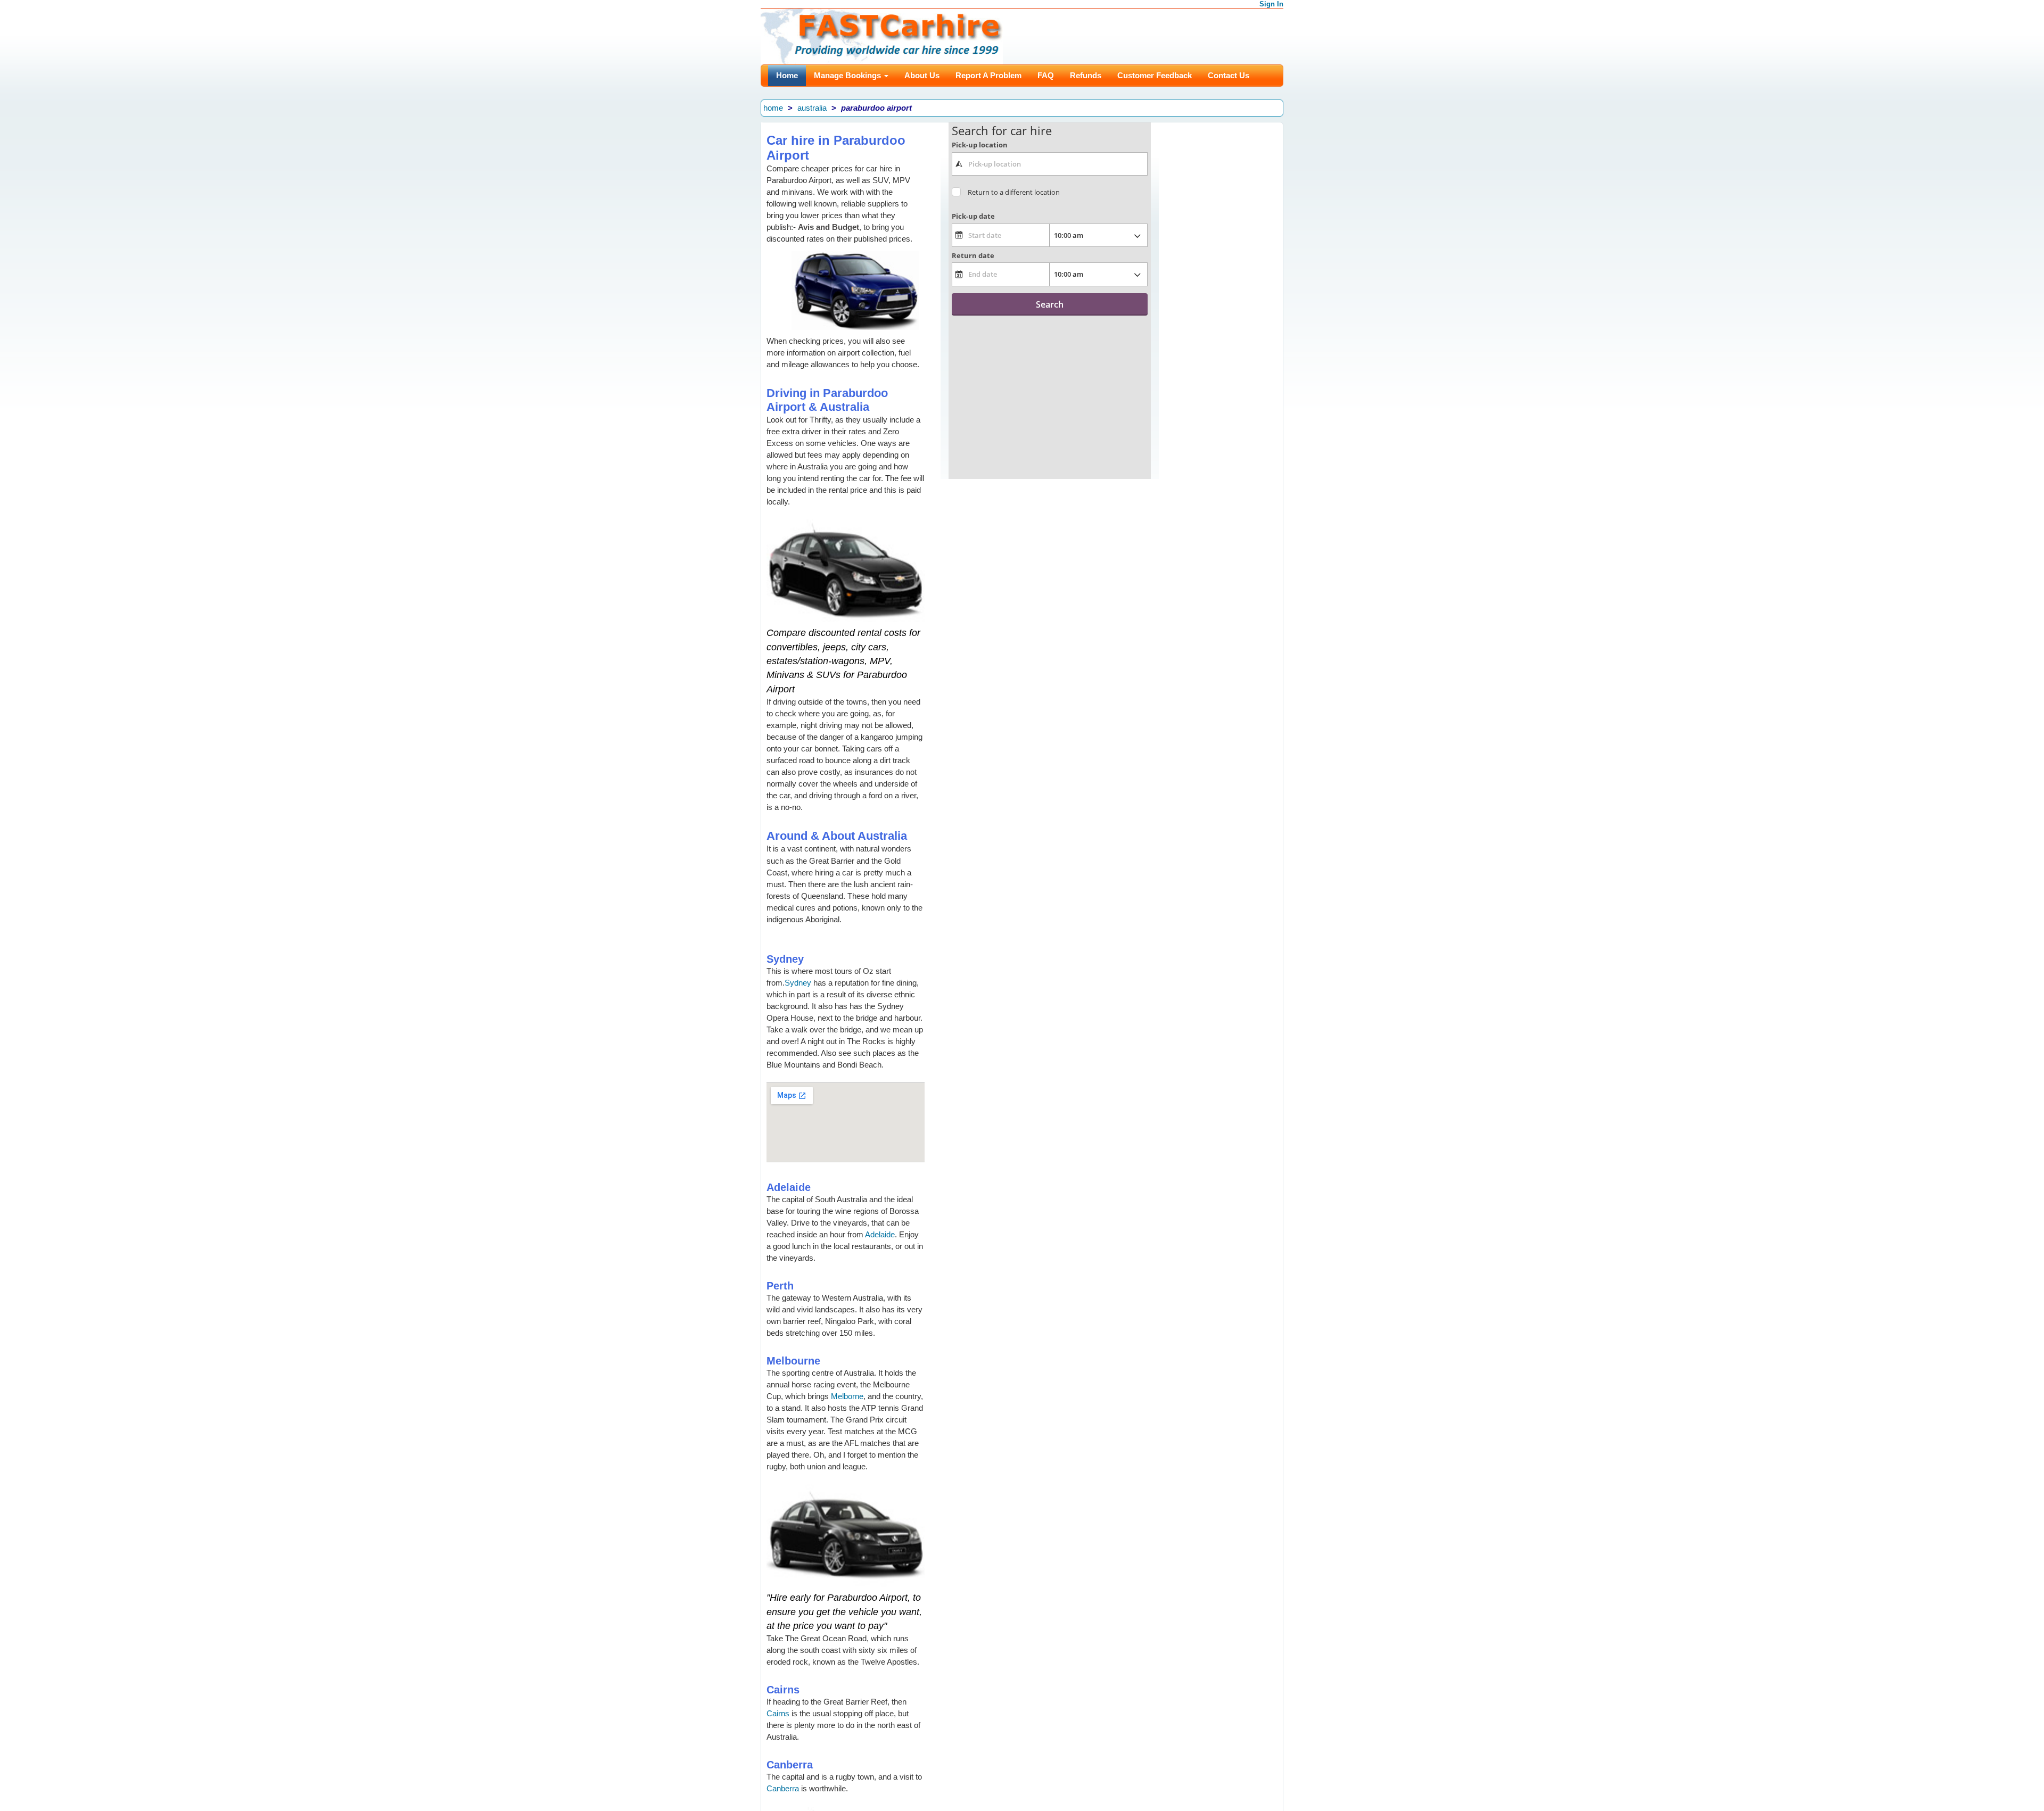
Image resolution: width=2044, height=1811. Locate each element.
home (773, 108)
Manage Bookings (848, 75)
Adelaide (880, 1234)
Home (787, 75)
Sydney (798, 983)
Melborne (847, 1396)
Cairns (778, 1713)
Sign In (1271, 4)
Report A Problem (988, 75)
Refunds (1086, 75)
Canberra (783, 1788)
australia (812, 108)
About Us (922, 75)
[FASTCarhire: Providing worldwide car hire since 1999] (882, 35)
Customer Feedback (1155, 75)
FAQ (1046, 75)
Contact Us (1229, 75)
